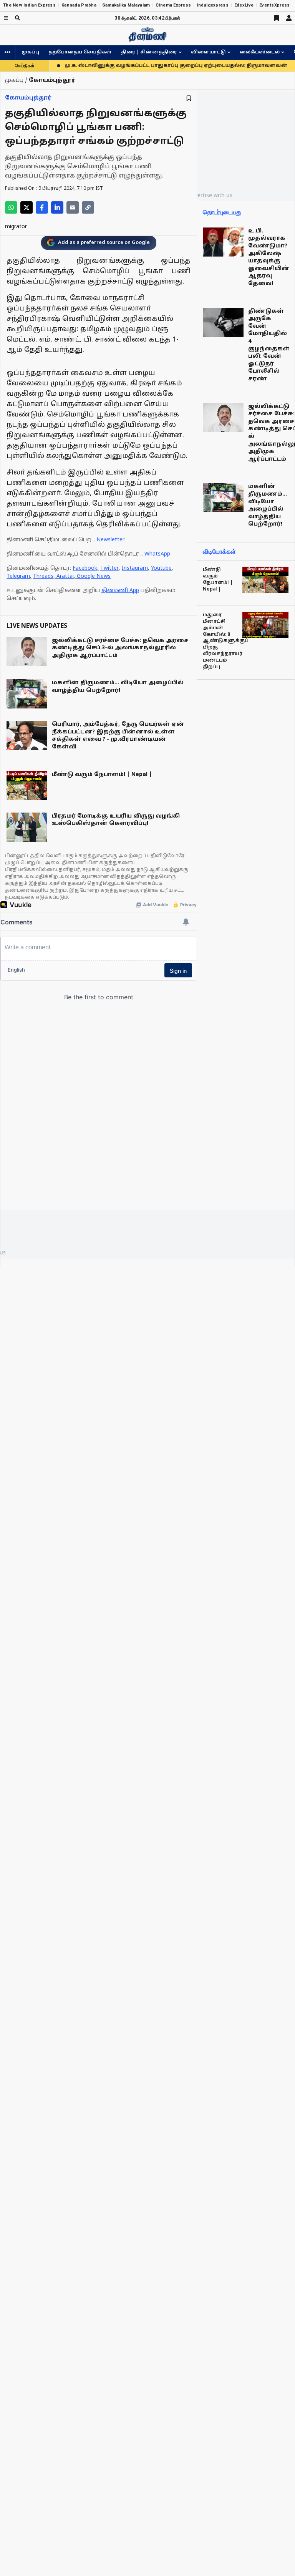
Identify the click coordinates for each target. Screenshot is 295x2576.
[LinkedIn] (57, 207)
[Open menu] (6, 18)
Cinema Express (173, 5)
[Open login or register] (289, 18)
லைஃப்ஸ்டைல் (260, 52)
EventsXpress (274, 5)
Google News (94, 576)
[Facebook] (42, 207)
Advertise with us (210, 195)
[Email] (73, 207)
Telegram (18, 576)
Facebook (85, 568)
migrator (16, 227)
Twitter (109, 568)
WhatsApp (157, 554)
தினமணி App (120, 591)
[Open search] (17, 18)
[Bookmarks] (277, 18)
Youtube (161, 568)
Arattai (65, 576)
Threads (43, 576)
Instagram (135, 568)
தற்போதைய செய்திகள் (80, 52)
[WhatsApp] (11, 207)
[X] (27, 207)
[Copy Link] (88, 207)
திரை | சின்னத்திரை (149, 52)
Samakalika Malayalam (126, 5)
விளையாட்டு (208, 52)
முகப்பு (30, 52)
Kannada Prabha (79, 5)
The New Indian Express (29, 5)
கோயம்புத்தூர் (28, 98)
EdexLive (244, 5)
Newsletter (110, 540)
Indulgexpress (213, 5)
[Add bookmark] (189, 98)
